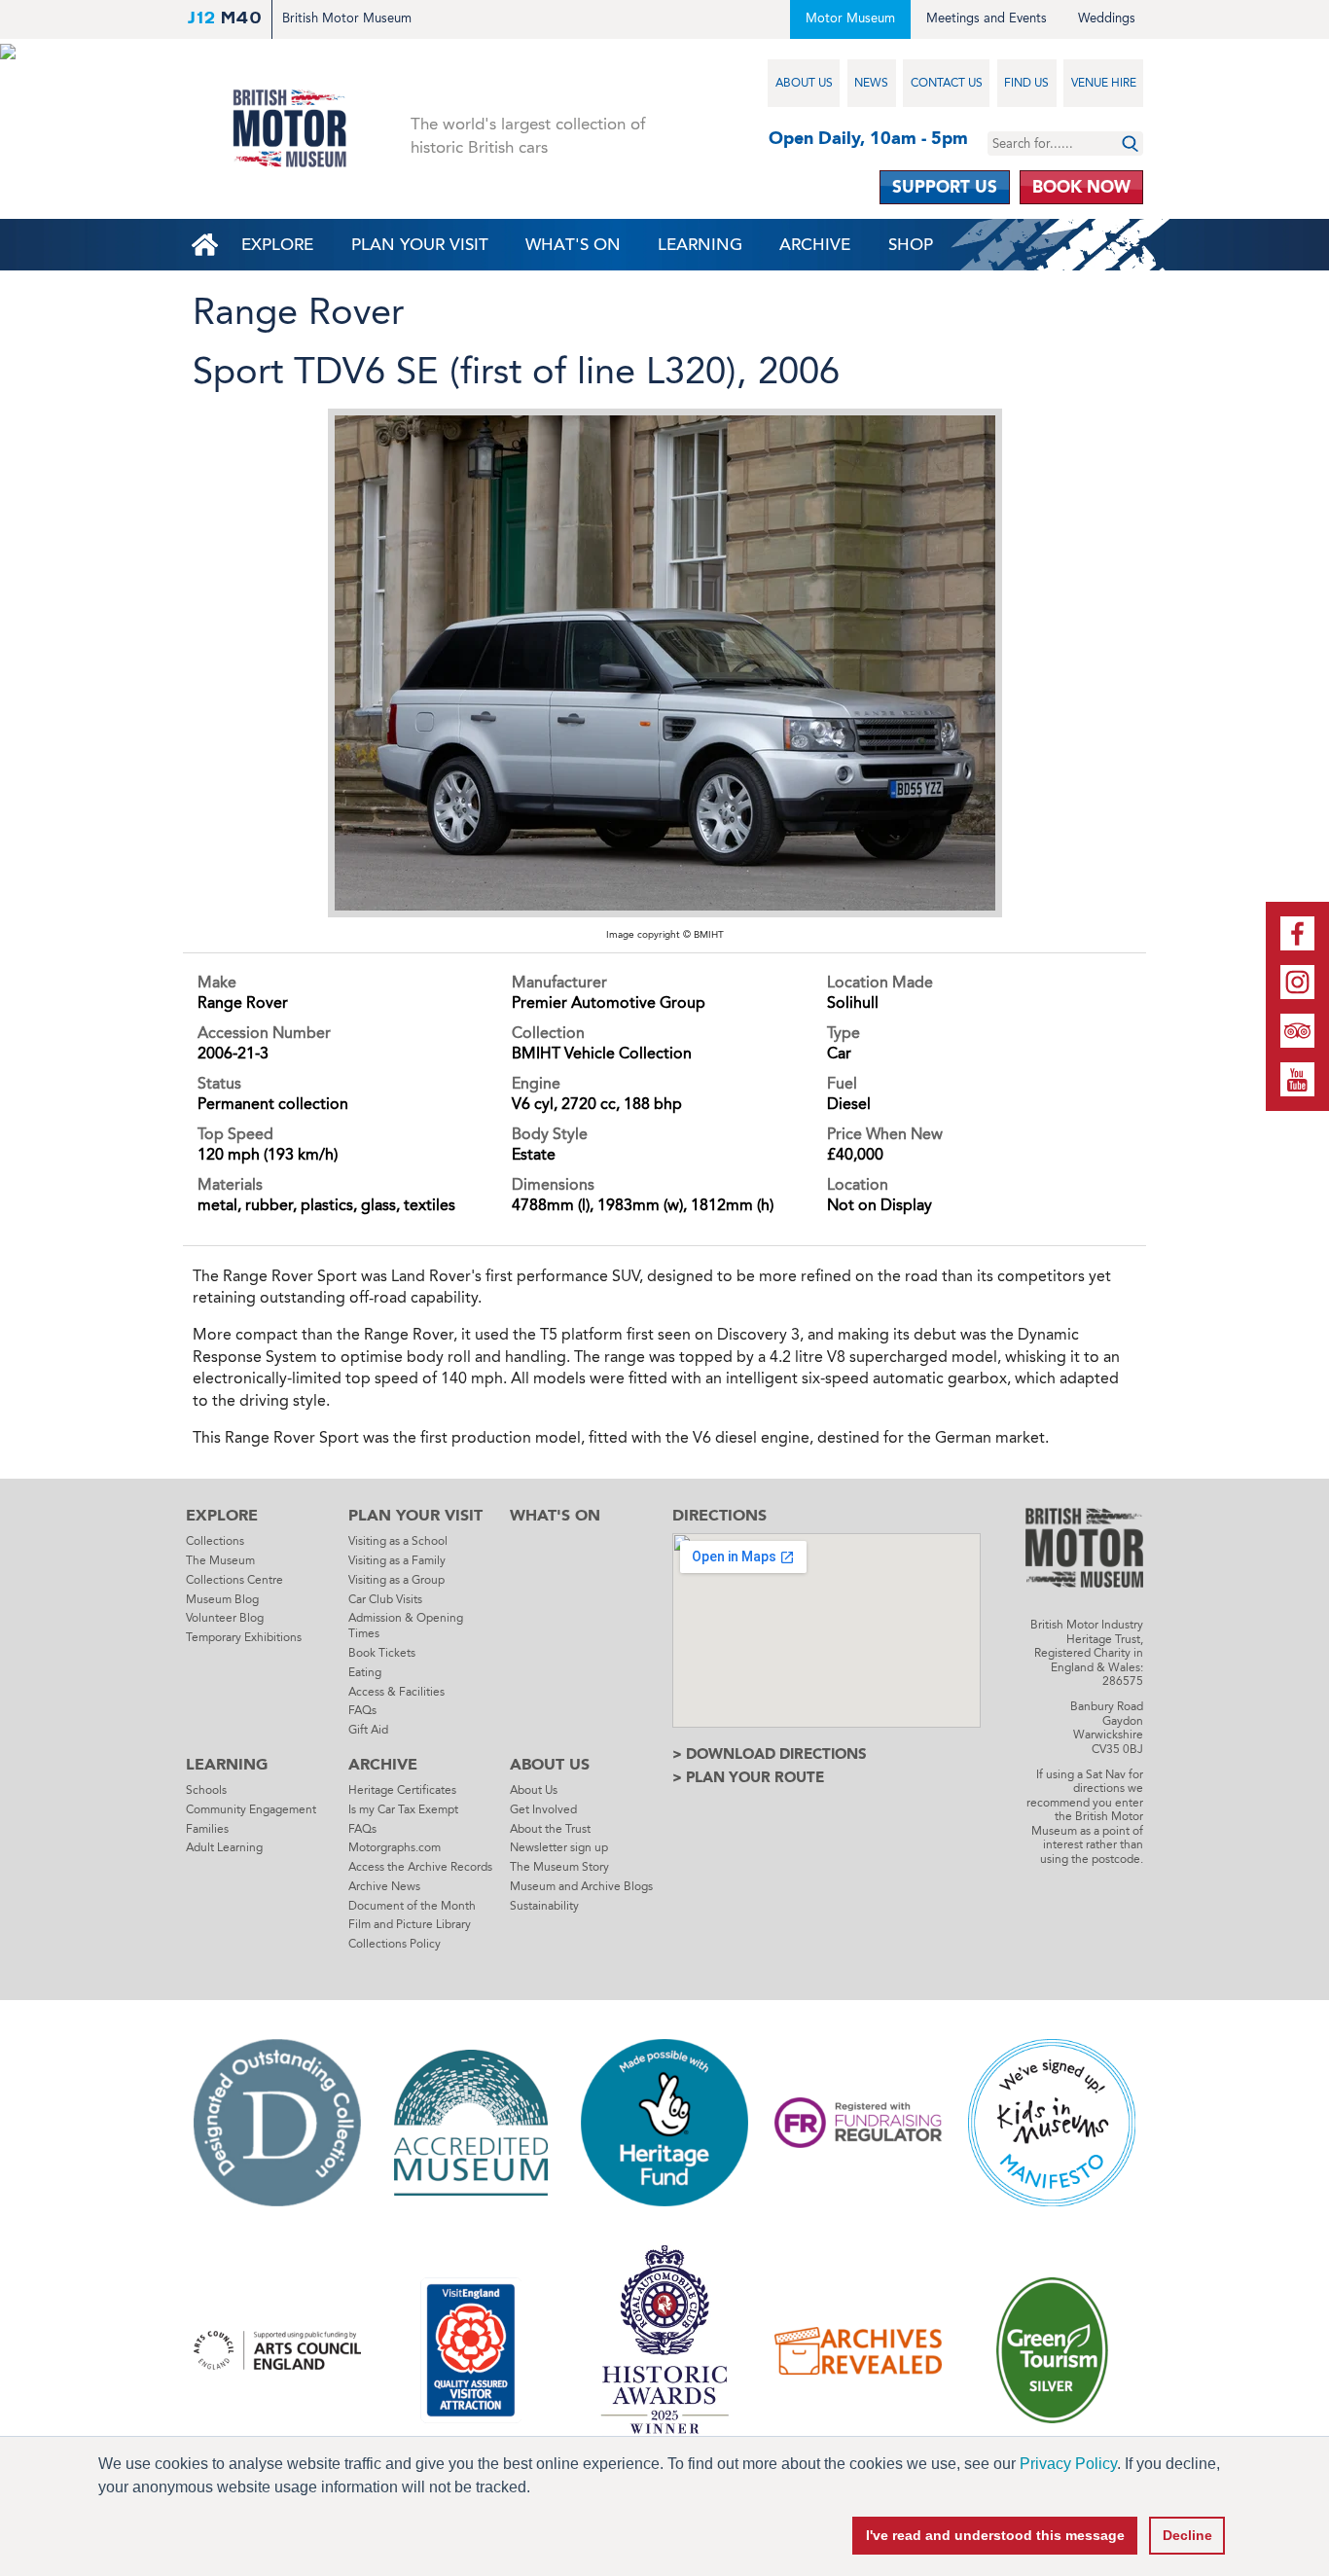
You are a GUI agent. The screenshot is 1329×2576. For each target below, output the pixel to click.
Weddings (1107, 18)
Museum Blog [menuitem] (222, 1599)
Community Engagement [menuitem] (251, 1809)
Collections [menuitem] (215, 1541)
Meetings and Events (987, 18)
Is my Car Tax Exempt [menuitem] (403, 1809)
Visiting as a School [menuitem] (398, 1541)
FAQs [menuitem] (362, 1710)
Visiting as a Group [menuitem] (396, 1580)
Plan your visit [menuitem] (420, 245)
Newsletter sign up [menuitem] (559, 1847)
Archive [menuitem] (815, 245)
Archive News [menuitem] (384, 1886)
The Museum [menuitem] (220, 1560)
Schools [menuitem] (206, 1790)
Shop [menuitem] (911, 245)
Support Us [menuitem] (945, 187)
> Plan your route (748, 1777)
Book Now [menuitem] (1081, 187)
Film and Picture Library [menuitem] (410, 1924)
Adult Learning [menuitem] (224, 1847)
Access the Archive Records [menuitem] (420, 1867)
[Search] (1130, 143)
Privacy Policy (1068, 2464)
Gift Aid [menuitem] (368, 1730)
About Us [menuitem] (804, 83)
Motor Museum (850, 18)
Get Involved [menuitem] (543, 1809)
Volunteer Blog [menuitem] (225, 1618)
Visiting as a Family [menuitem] (397, 1560)
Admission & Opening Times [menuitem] (406, 1626)
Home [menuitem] (204, 245)
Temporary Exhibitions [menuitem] (244, 1637)
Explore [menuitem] (277, 245)
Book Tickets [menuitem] (382, 1653)
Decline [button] (1187, 2535)
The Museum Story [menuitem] (559, 1867)
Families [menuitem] (207, 1829)
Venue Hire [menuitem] (1104, 83)
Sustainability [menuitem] (544, 1906)
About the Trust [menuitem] (550, 1829)
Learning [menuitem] (700, 245)
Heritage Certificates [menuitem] (402, 1790)
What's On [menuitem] (573, 245)
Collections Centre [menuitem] (234, 1580)
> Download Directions (770, 1754)
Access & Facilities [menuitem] (396, 1692)
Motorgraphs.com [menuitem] (395, 1847)
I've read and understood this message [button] (995, 2535)
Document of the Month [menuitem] (412, 1906)
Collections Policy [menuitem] (395, 1944)
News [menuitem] (871, 83)
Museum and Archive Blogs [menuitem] (581, 1886)
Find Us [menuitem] (1026, 83)
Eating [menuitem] (365, 1672)
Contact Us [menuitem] (947, 83)
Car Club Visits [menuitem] (385, 1599)
